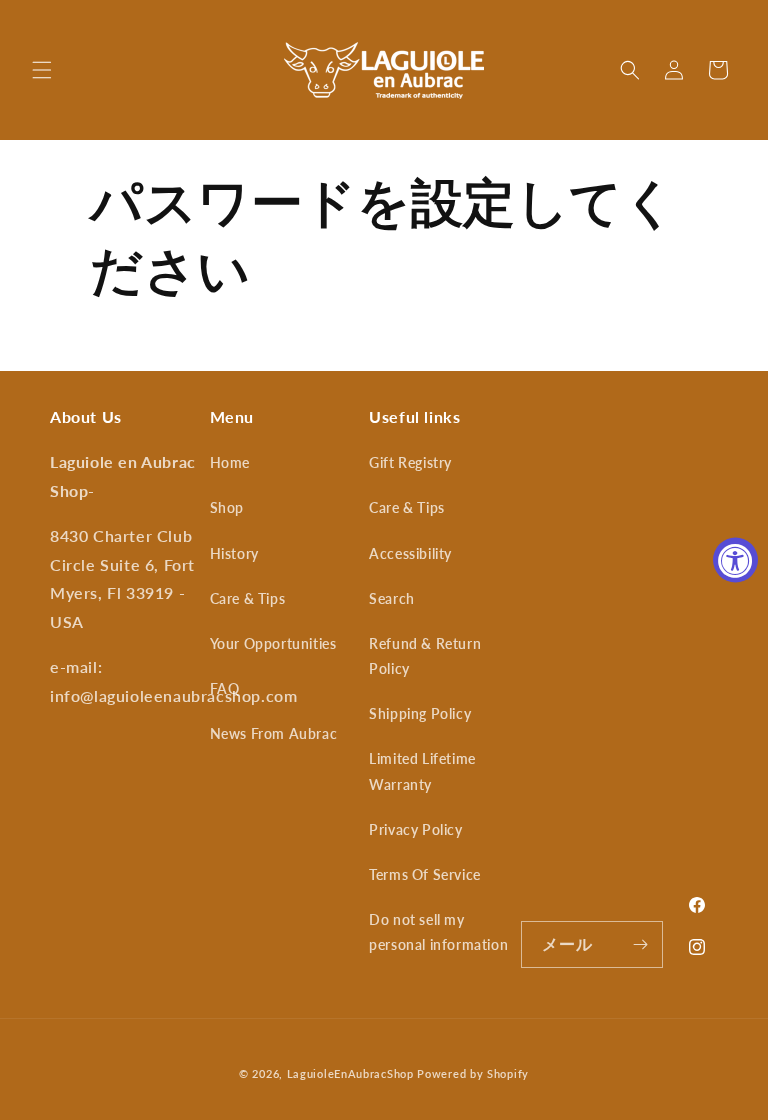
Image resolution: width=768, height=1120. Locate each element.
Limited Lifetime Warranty (422, 771)
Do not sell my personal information (438, 932)
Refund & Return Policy (425, 656)
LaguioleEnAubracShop (350, 1073)
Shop (227, 507)
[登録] (640, 944)
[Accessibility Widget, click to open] (735, 560)
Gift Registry (410, 462)
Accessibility (410, 553)
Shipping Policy (420, 713)
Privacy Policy (415, 829)
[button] (42, 70)
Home (230, 462)
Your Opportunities (273, 643)
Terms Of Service (425, 874)
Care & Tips (248, 598)
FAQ (225, 688)
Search (392, 598)
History (234, 553)
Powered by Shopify (473, 1073)
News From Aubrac (274, 733)
